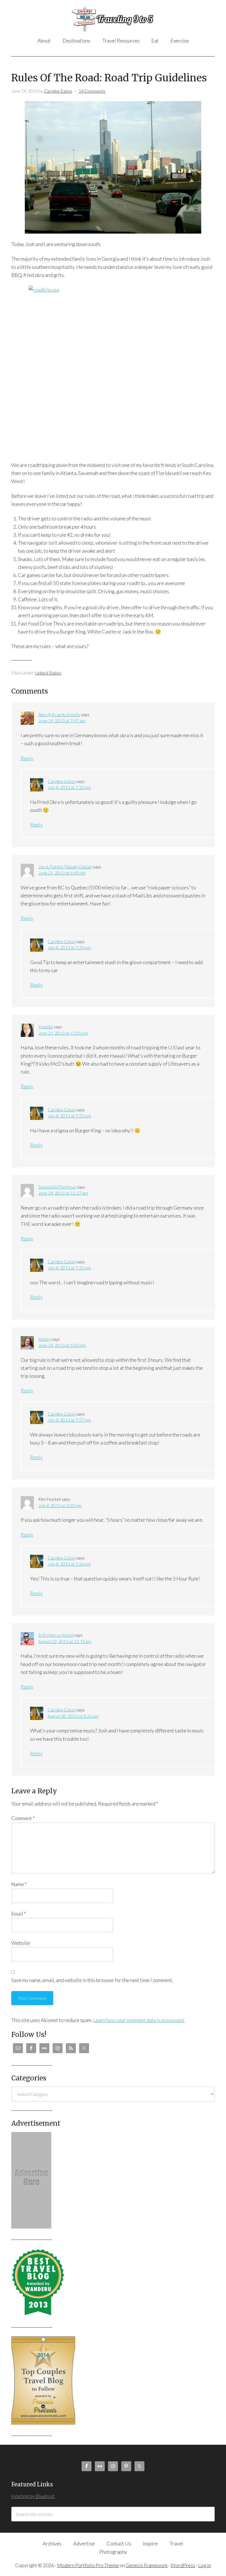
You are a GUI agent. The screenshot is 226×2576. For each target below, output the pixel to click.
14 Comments (92, 91)
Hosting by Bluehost (33, 2496)
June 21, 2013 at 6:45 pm (62, 873)
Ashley (45, 1339)
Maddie (46, 1027)
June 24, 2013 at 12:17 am (63, 1193)
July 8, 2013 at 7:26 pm (69, 1564)
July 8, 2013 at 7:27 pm (69, 1420)
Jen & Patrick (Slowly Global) (65, 867)
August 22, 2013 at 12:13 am (65, 1641)
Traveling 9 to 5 (113, 19)
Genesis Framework (147, 2565)
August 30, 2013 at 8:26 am (73, 1716)
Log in (205, 2565)
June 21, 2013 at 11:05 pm (63, 1033)
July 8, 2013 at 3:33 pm (60, 1505)
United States (48, 673)
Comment (23, 1818)
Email (19, 1914)
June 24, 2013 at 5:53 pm (62, 1345)
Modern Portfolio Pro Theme (88, 2565)
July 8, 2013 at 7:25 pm (69, 1116)
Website (21, 1943)
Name (19, 1884)
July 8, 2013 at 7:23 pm (69, 787)
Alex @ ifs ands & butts (59, 714)
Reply (27, 758)
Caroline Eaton (62, 781)
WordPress (183, 2565)
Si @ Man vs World (56, 1635)
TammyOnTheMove (57, 1187)
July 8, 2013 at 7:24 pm (69, 947)
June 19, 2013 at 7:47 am (62, 720)
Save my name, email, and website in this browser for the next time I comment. (92, 1980)
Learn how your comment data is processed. (139, 2020)
